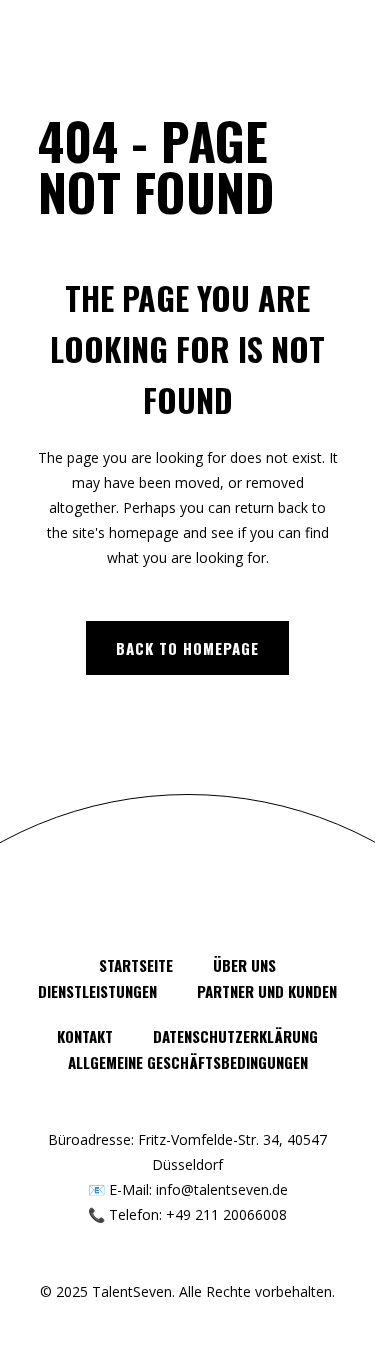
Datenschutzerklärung (235, 1036)
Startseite (136, 965)
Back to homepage (187, 648)
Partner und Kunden (267, 991)
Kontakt (85, 1036)
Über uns (244, 965)
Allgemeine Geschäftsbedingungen (188, 1062)
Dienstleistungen (97, 991)
